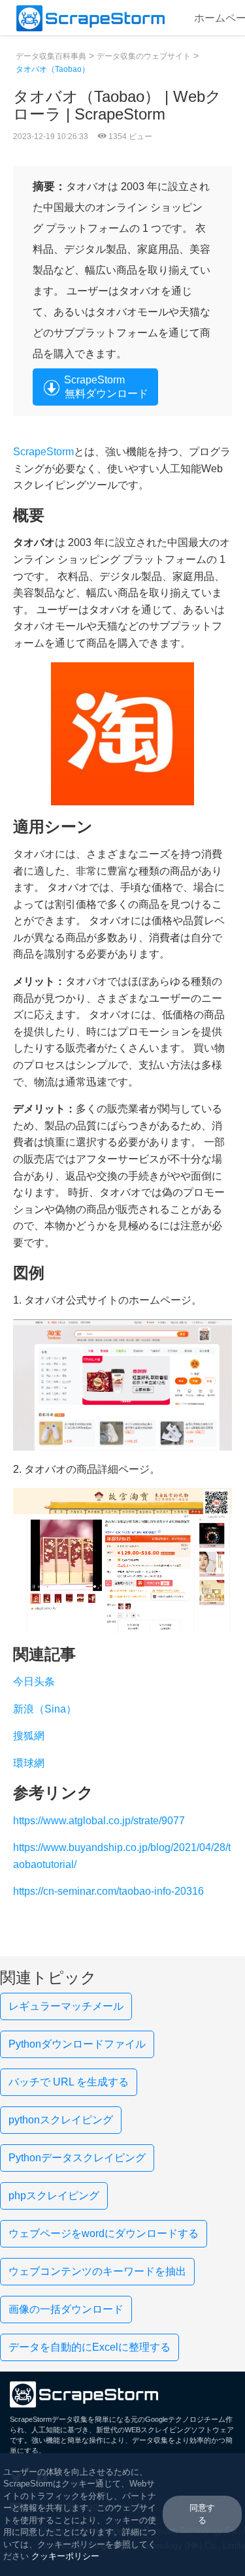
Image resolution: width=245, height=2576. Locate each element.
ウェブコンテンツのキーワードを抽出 (97, 2271)
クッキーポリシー (65, 2556)
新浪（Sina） (45, 1709)
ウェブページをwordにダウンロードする (104, 2233)
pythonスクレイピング (61, 2120)
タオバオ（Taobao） (53, 69)
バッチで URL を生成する (69, 2082)
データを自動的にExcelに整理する (90, 2347)
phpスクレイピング (54, 2196)
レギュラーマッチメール (66, 2006)
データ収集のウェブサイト (144, 56)
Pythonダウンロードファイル (77, 2044)
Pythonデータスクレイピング (77, 2158)
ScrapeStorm (43, 452)
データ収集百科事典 (51, 56)
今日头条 (34, 1682)
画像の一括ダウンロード (66, 2309)
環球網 (29, 1763)
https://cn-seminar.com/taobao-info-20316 (108, 1891)
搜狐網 (29, 1736)
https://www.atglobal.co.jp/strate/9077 (99, 1821)
